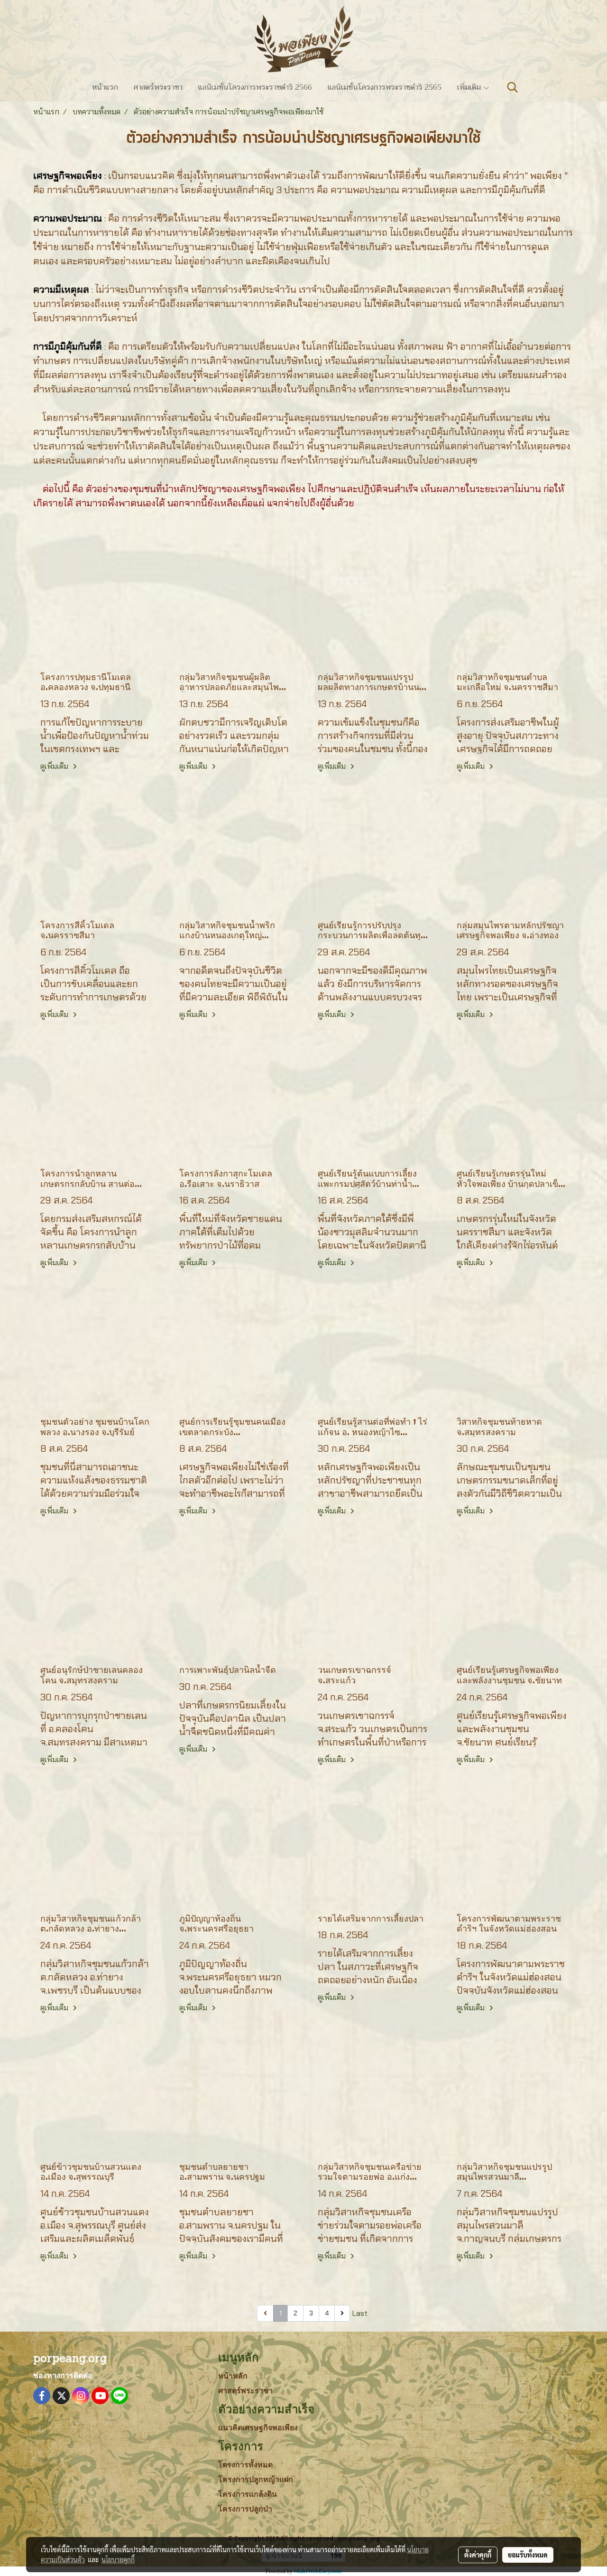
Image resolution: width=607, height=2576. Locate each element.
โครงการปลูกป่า (245, 2509)
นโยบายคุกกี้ (118, 2559)
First (248, 2313)
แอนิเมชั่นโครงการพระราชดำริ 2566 (255, 87)
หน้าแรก (105, 87)
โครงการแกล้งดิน (248, 2494)
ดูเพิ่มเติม (55, 766)
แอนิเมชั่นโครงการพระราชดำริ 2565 (385, 87)
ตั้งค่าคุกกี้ (478, 2555)
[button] (513, 87)
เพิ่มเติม (470, 87)
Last (360, 2313)
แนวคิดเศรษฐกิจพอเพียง (258, 2428)
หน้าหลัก (233, 2376)
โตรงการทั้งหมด (245, 2465)
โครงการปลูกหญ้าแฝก (256, 2479)
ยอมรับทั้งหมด (528, 2555)
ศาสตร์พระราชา (158, 87)
